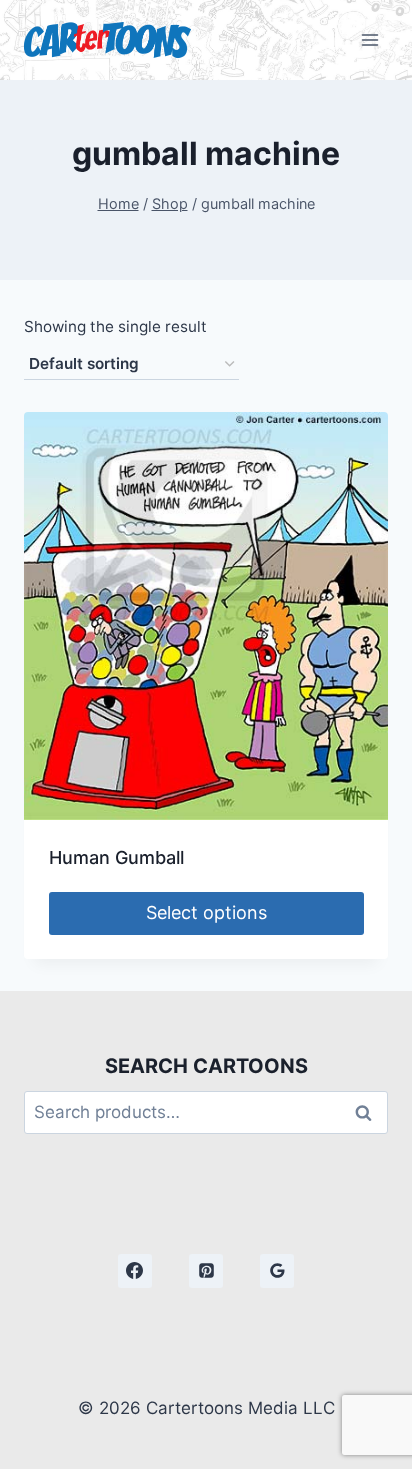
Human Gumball (116, 857)
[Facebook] (135, 1271)
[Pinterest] (206, 1271)
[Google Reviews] (277, 1271)
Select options (206, 912)
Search (369, 1112)
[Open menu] (369, 39)
